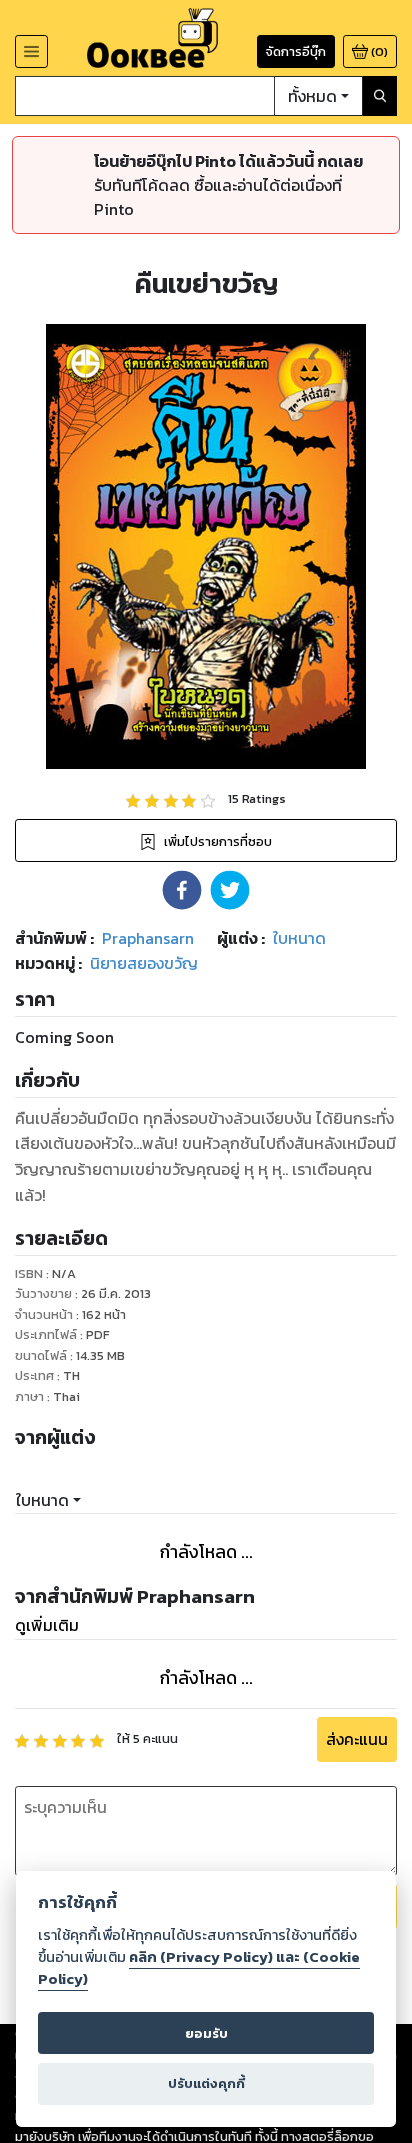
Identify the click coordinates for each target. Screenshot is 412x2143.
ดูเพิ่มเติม (47, 1625)
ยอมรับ (206, 2033)
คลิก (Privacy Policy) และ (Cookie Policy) (199, 1968)
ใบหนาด (42, 1500)
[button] (182, 890)
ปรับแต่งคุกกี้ (206, 2083)
